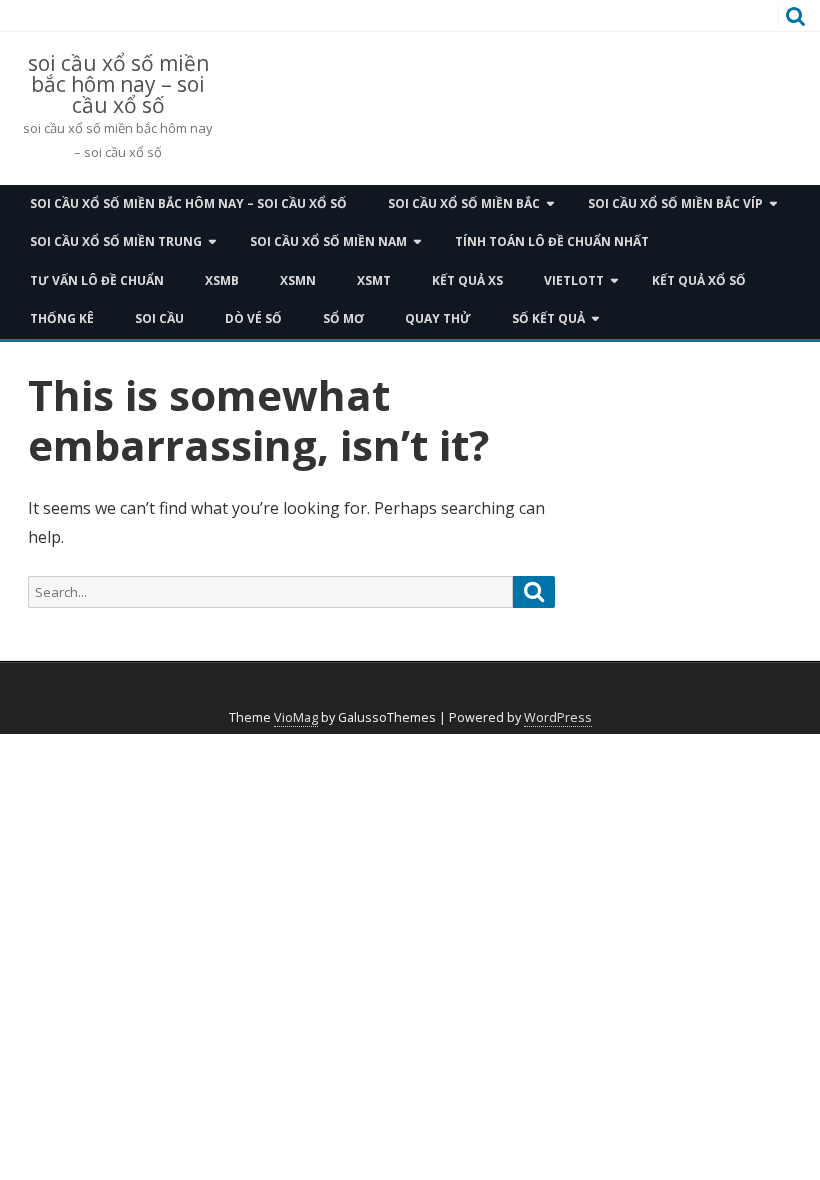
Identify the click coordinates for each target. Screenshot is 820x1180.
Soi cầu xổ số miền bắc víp (675, 203)
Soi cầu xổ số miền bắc (464, 203)
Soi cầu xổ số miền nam (328, 241)
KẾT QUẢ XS (467, 280)
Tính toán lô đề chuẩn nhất (552, 241)
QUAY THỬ (438, 318)
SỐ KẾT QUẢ (548, 318)
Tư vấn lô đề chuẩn (97, 280)
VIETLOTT (574, 280)
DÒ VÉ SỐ (253, 318)
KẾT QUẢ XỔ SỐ (699, 280)
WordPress (558, 717)
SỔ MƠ (343, 318)
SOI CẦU (159, 318)
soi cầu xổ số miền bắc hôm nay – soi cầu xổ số (118, 84)
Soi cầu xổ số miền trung (116, 241)
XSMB (222, 280)
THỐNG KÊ (62, 318)
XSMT (374, 280)
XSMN (298, 280)
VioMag (296, 717)
